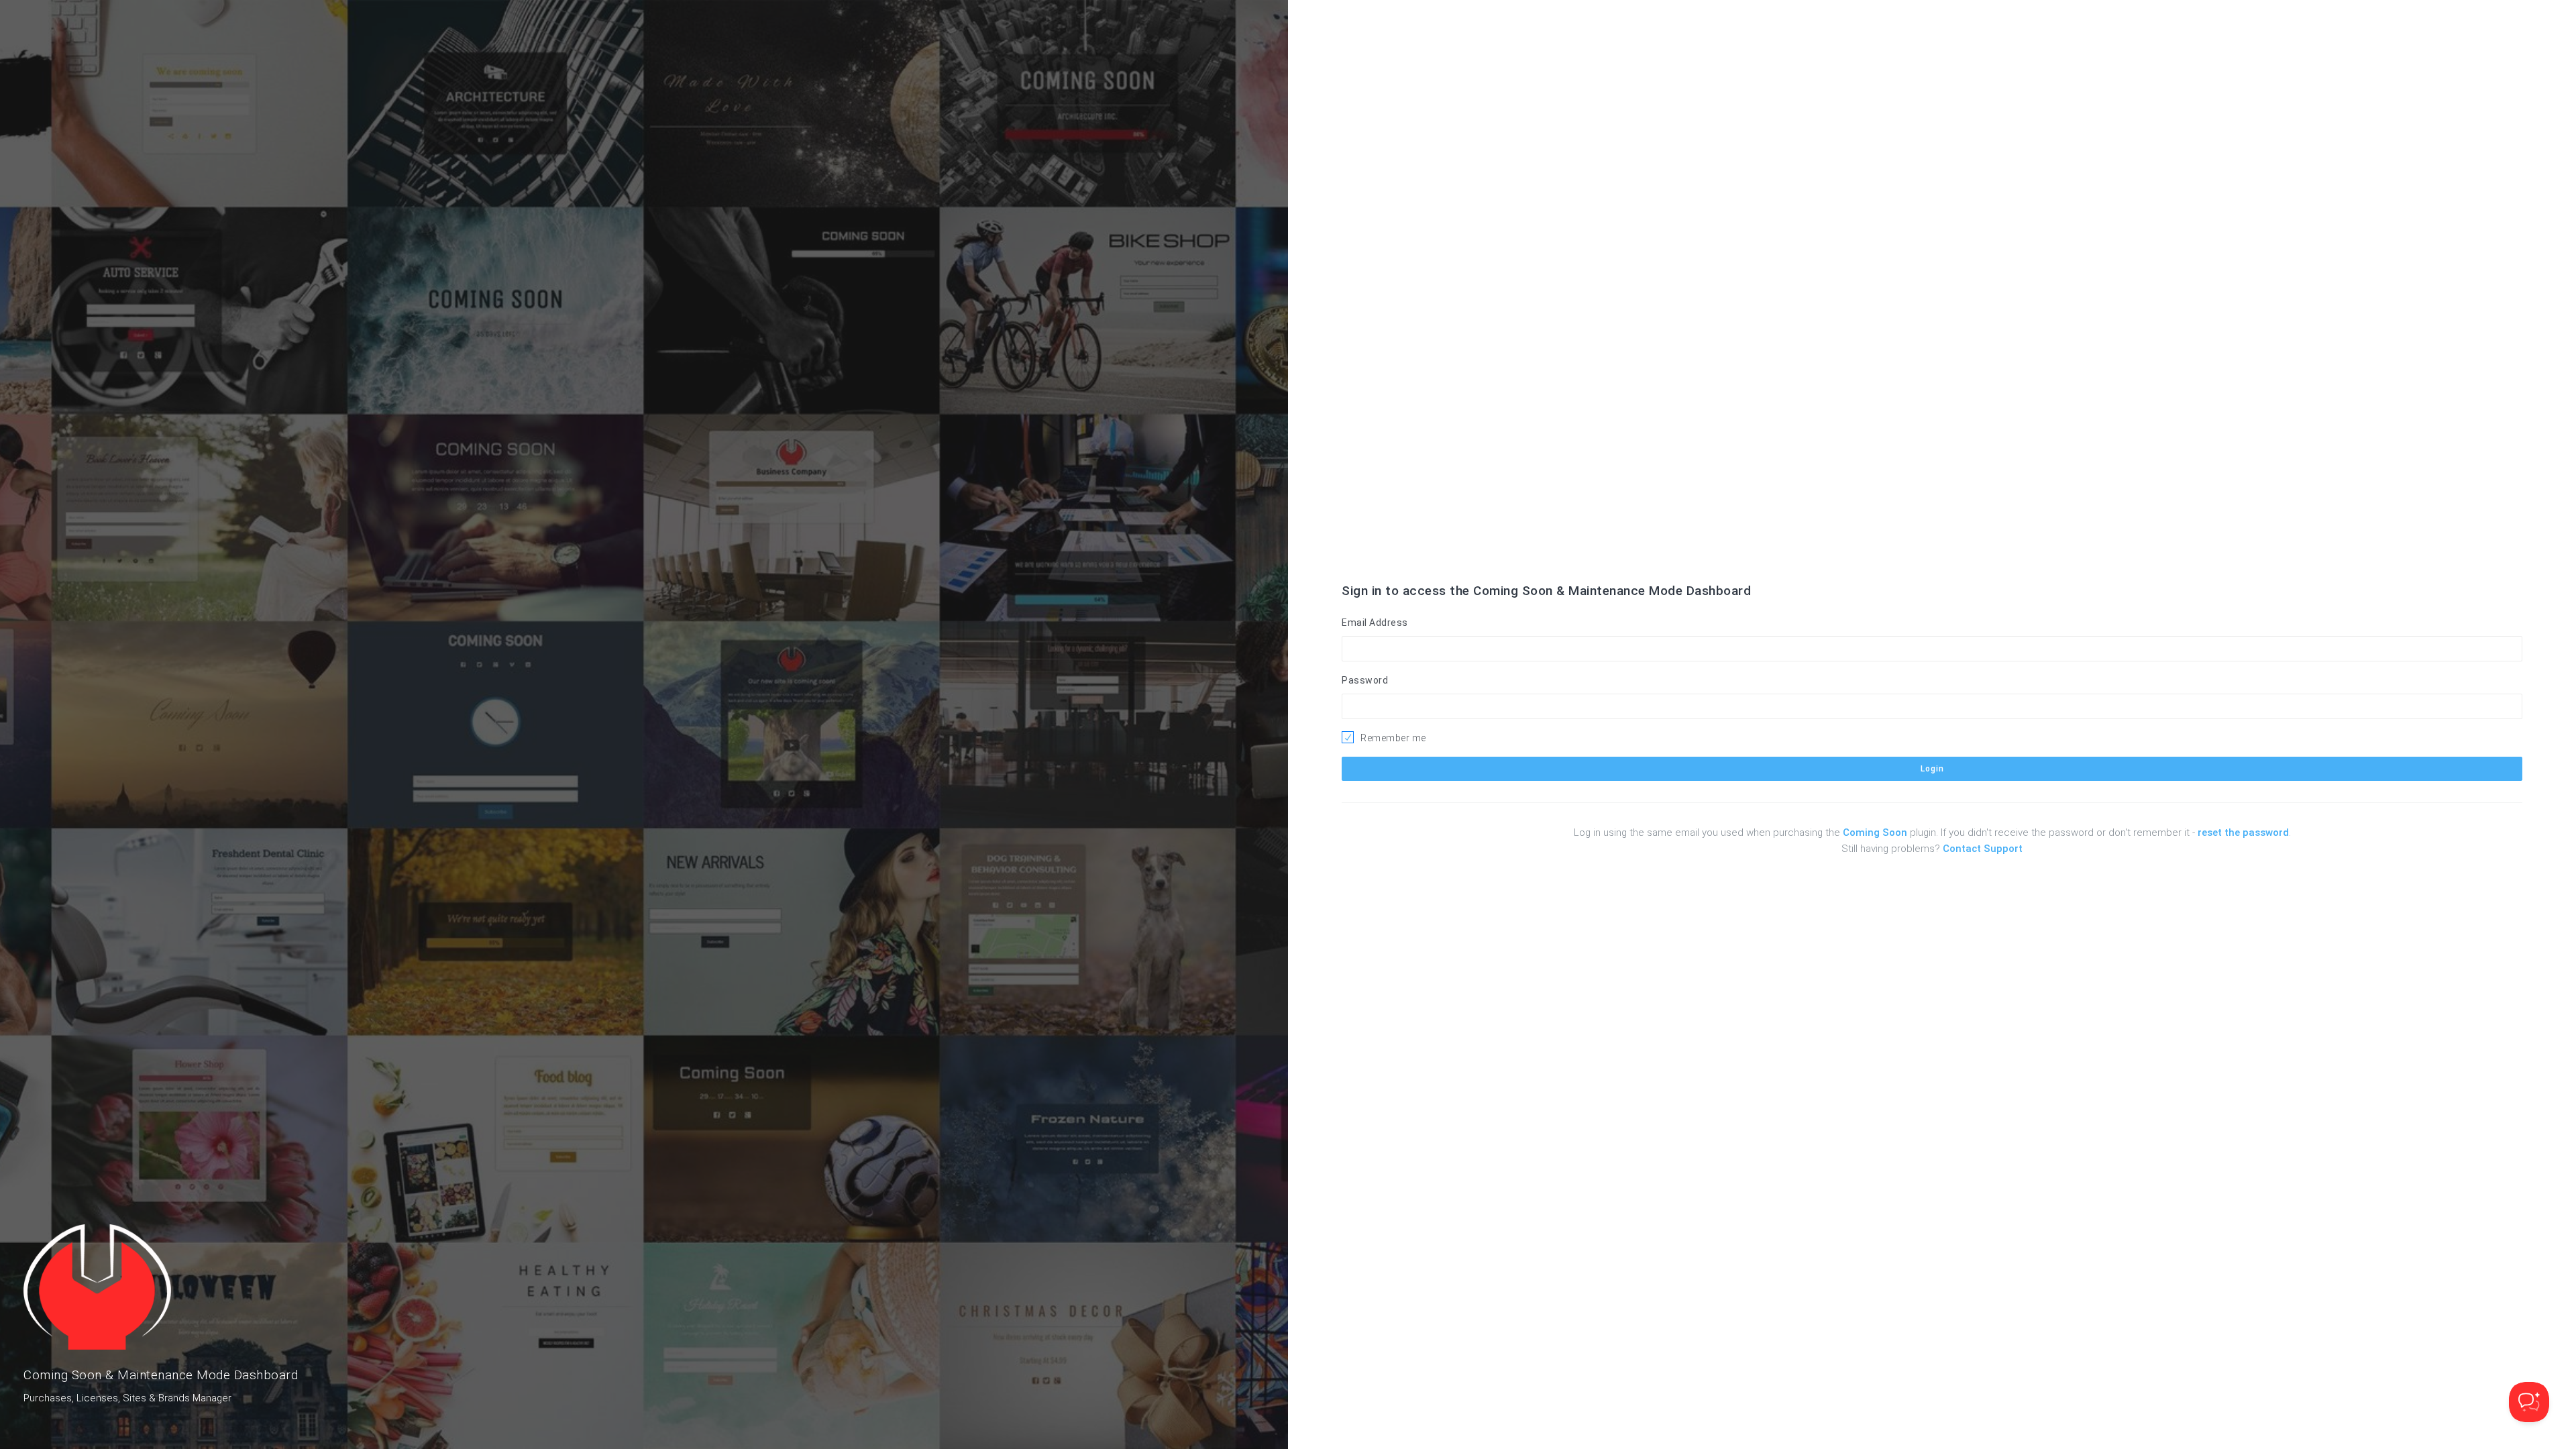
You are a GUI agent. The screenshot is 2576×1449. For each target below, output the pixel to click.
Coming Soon (1875, 833)
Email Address (1375, 623)
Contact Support (1983, 849)
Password (1365, 680)
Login (1932, 769)
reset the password (2243, 833)
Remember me (1393, 738)
